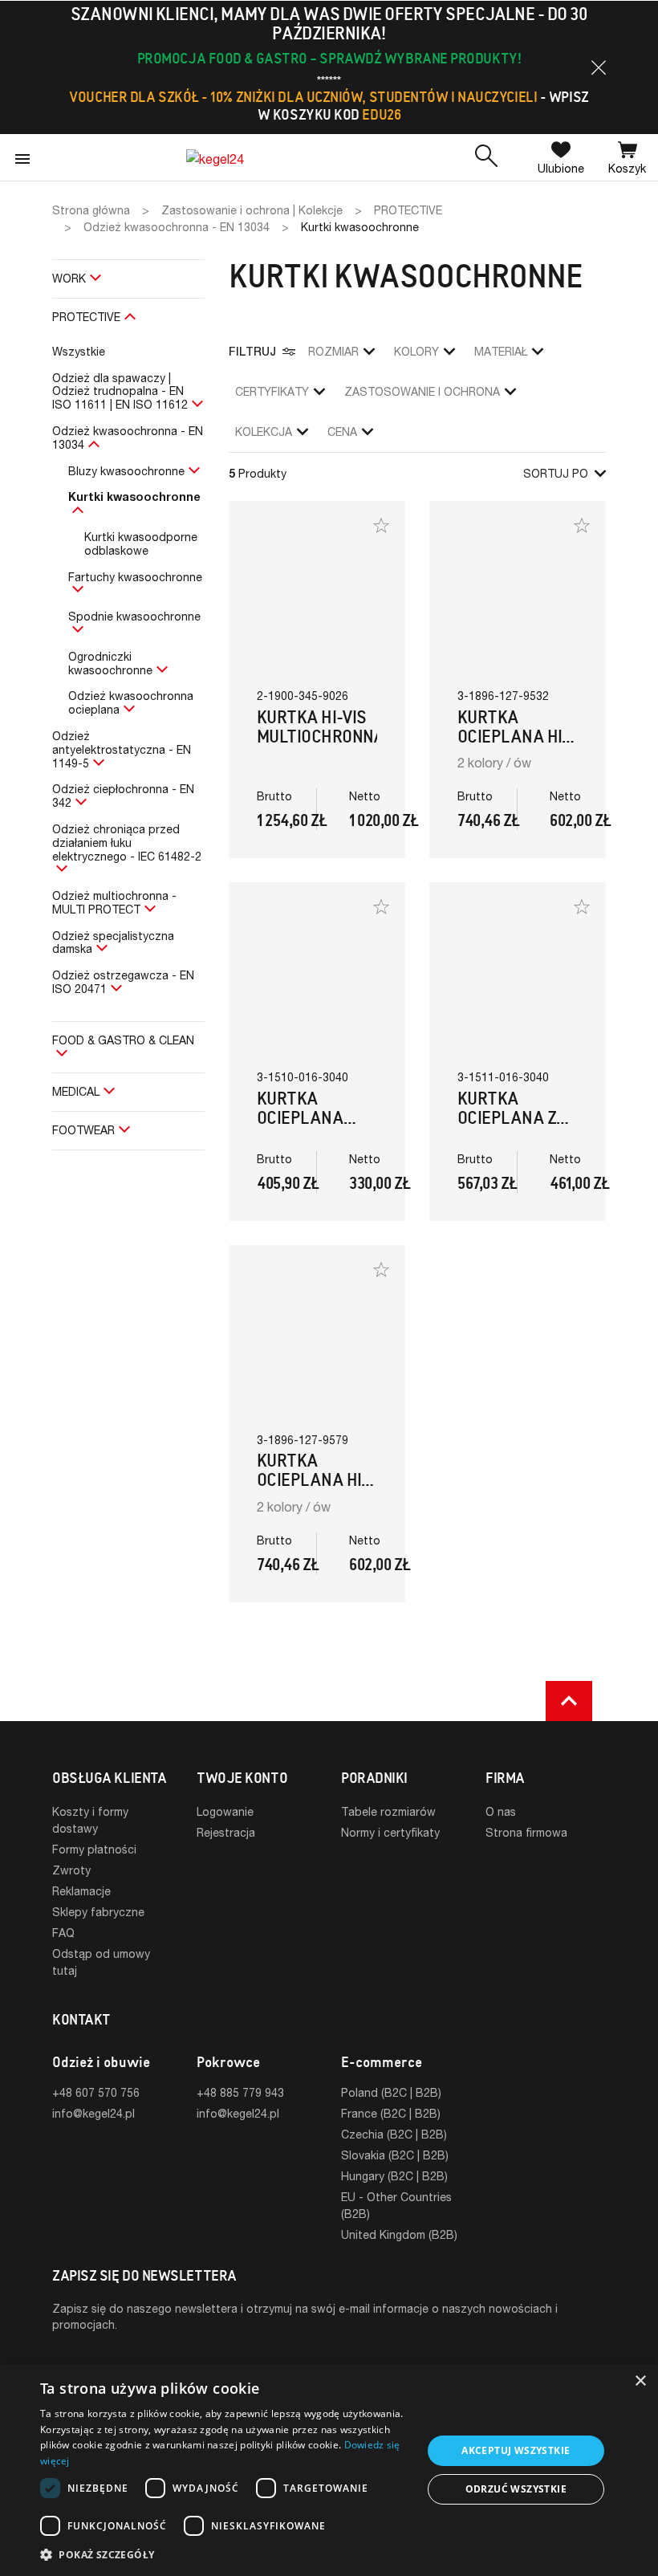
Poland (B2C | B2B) (391, 2092)
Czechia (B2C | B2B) (394, 2134)
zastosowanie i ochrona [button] (422, 391)
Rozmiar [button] (333, 351)
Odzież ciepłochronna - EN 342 (123, 796)
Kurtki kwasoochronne (134, 496)
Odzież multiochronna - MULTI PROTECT (114, 902)
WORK (69, 278)
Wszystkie (79, 351)
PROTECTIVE (86, 317)
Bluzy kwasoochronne (126, 471)
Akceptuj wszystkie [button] (516, 2450)
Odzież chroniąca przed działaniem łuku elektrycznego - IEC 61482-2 (127, 842)
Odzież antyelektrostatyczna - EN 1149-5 (122, 749)
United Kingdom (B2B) (399, 2234)
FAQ (63, 1933)
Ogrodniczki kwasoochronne (110, 663)
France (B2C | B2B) (391, 2113)
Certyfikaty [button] (272, 391)
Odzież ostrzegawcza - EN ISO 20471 (123, 982)
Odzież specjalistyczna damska (113, 942)
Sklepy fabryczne (98, 1912)
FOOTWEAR (83, 1130)
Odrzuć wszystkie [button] (516, 2489)
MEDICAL (76, 1091)
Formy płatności (94, 1849)
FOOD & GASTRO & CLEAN (123, 1040)
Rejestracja (226, 1832)
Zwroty (71, 1870)
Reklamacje (81, 1891)
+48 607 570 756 (96, 2092)
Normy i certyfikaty (390, 1832)
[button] (599, 67)
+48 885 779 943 (240, 2092)
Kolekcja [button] (264, 431)
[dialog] (329, 2470)
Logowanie (225, 1811)
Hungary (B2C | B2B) (394, 2176)
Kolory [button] (416, 351)
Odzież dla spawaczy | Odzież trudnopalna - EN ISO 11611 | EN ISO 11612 (120, 391)
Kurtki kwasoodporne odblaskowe (141, 543)
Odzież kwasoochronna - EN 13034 (128, 437)
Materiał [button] (501, 351)
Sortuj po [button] (556, 473)
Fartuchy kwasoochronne (135, 577)
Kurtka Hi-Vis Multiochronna (321, 727)
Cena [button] (342, 431)
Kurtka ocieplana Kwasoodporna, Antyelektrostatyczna (356, 1127)
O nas (501, 1811)
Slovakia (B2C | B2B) (395, 2155)
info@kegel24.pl (93, 2113)
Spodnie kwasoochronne (134, 616)
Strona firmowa (526, 1832)
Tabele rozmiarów (388, 1811)
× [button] (640, 2381)
